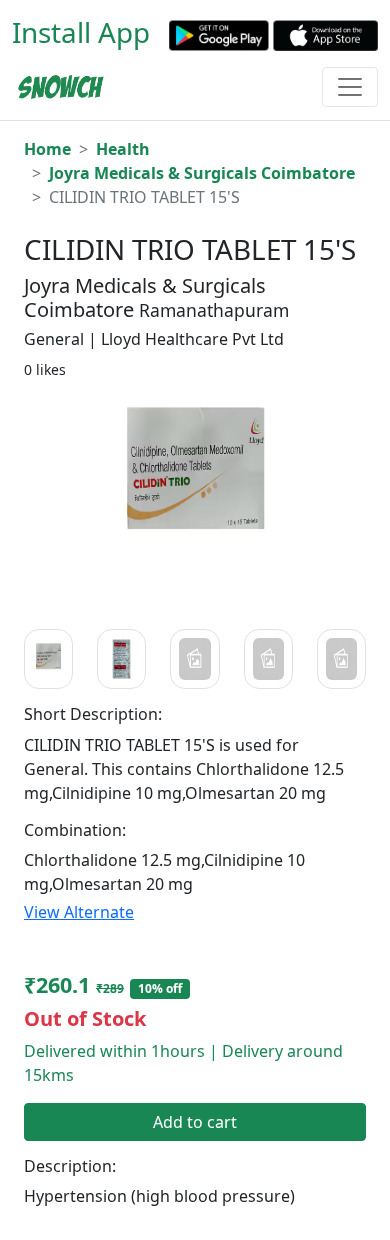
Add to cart (195, 1122)
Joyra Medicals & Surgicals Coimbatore (202, 173)
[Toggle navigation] (350, 87)
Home (47, 149)
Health (123, 149)
